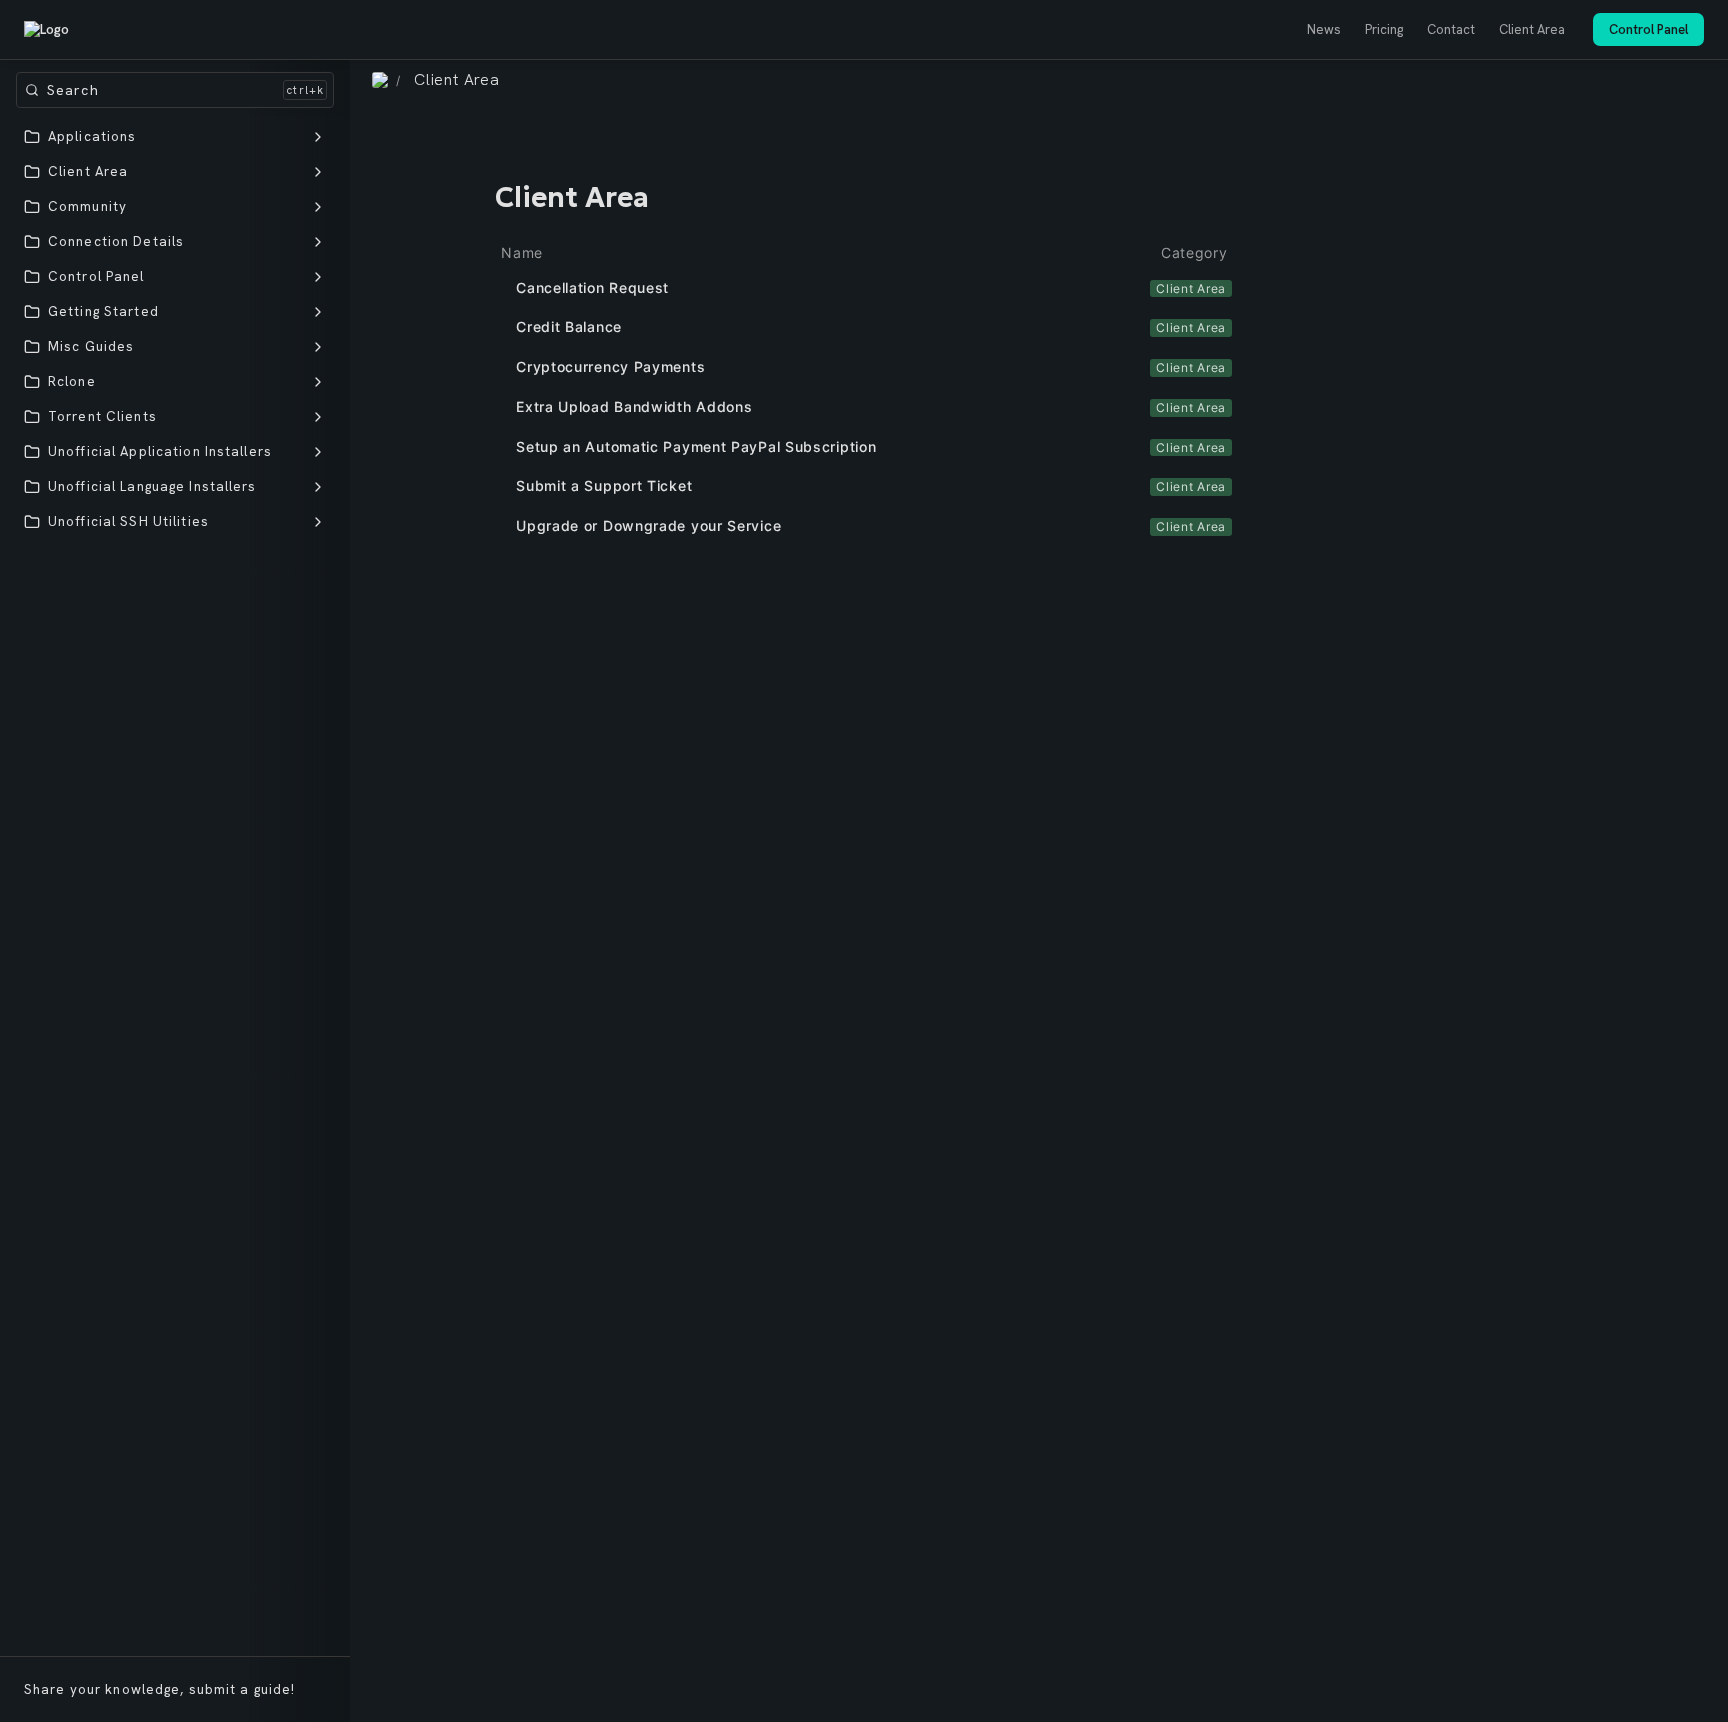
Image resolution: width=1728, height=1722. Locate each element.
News (1324, 29)
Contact (1451, 29)
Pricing (1384, 29)
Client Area (1532, 29)
